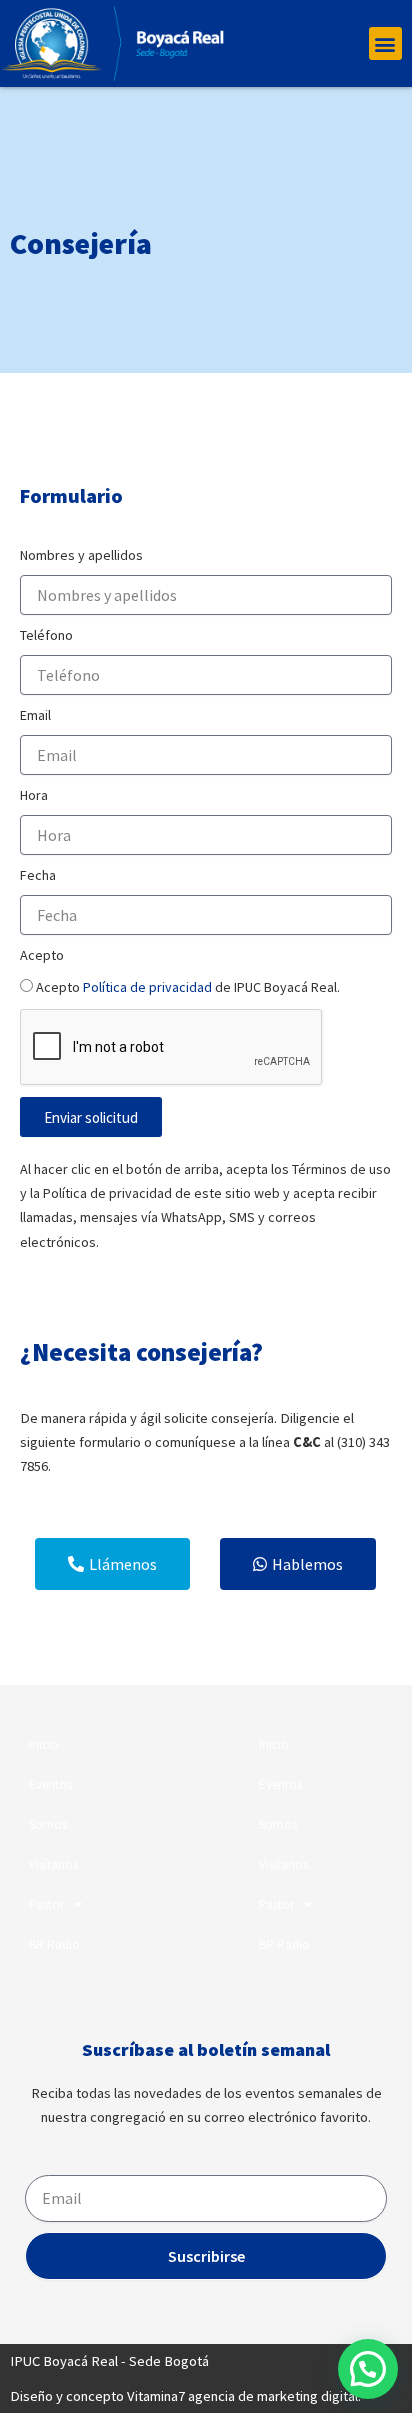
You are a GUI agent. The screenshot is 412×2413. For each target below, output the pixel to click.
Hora (34, 795)
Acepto (42, 955)
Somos (48, 1824)
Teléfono (46, 635)
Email (35, 715)
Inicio (44, 1744)
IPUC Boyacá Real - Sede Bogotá (109, 2361)
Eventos (50, 1784)
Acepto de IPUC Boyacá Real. (188, 987)
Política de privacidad (147, 987)
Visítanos (53, 1864)
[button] (385, 43)
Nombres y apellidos (81, 555)
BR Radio (54, 1944)
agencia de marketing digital (273, 2396)
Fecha (38, 875)
